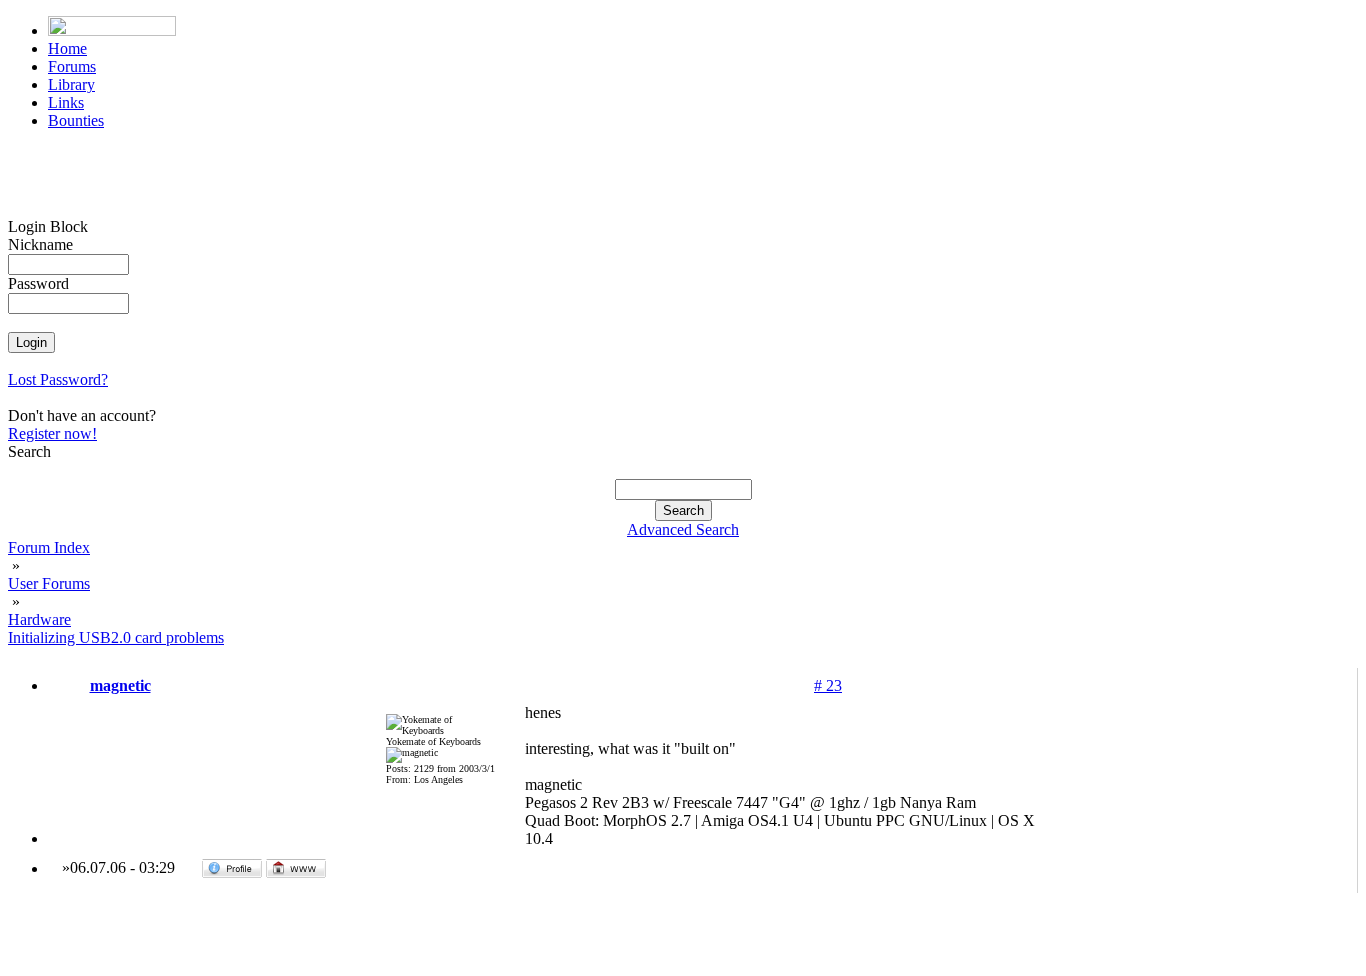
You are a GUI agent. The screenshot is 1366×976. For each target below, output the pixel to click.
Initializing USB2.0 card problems (116, 637)
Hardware (39, 619)
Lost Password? (58, 379)
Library (71, 84)
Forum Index (49, 547)
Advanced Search (683, 529)
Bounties (76, 120)
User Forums (49, 583)
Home (67, 48)
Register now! (52, 433)
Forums (72, 66)
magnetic (120, 685)
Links (66, 102)
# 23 (828, 685)
